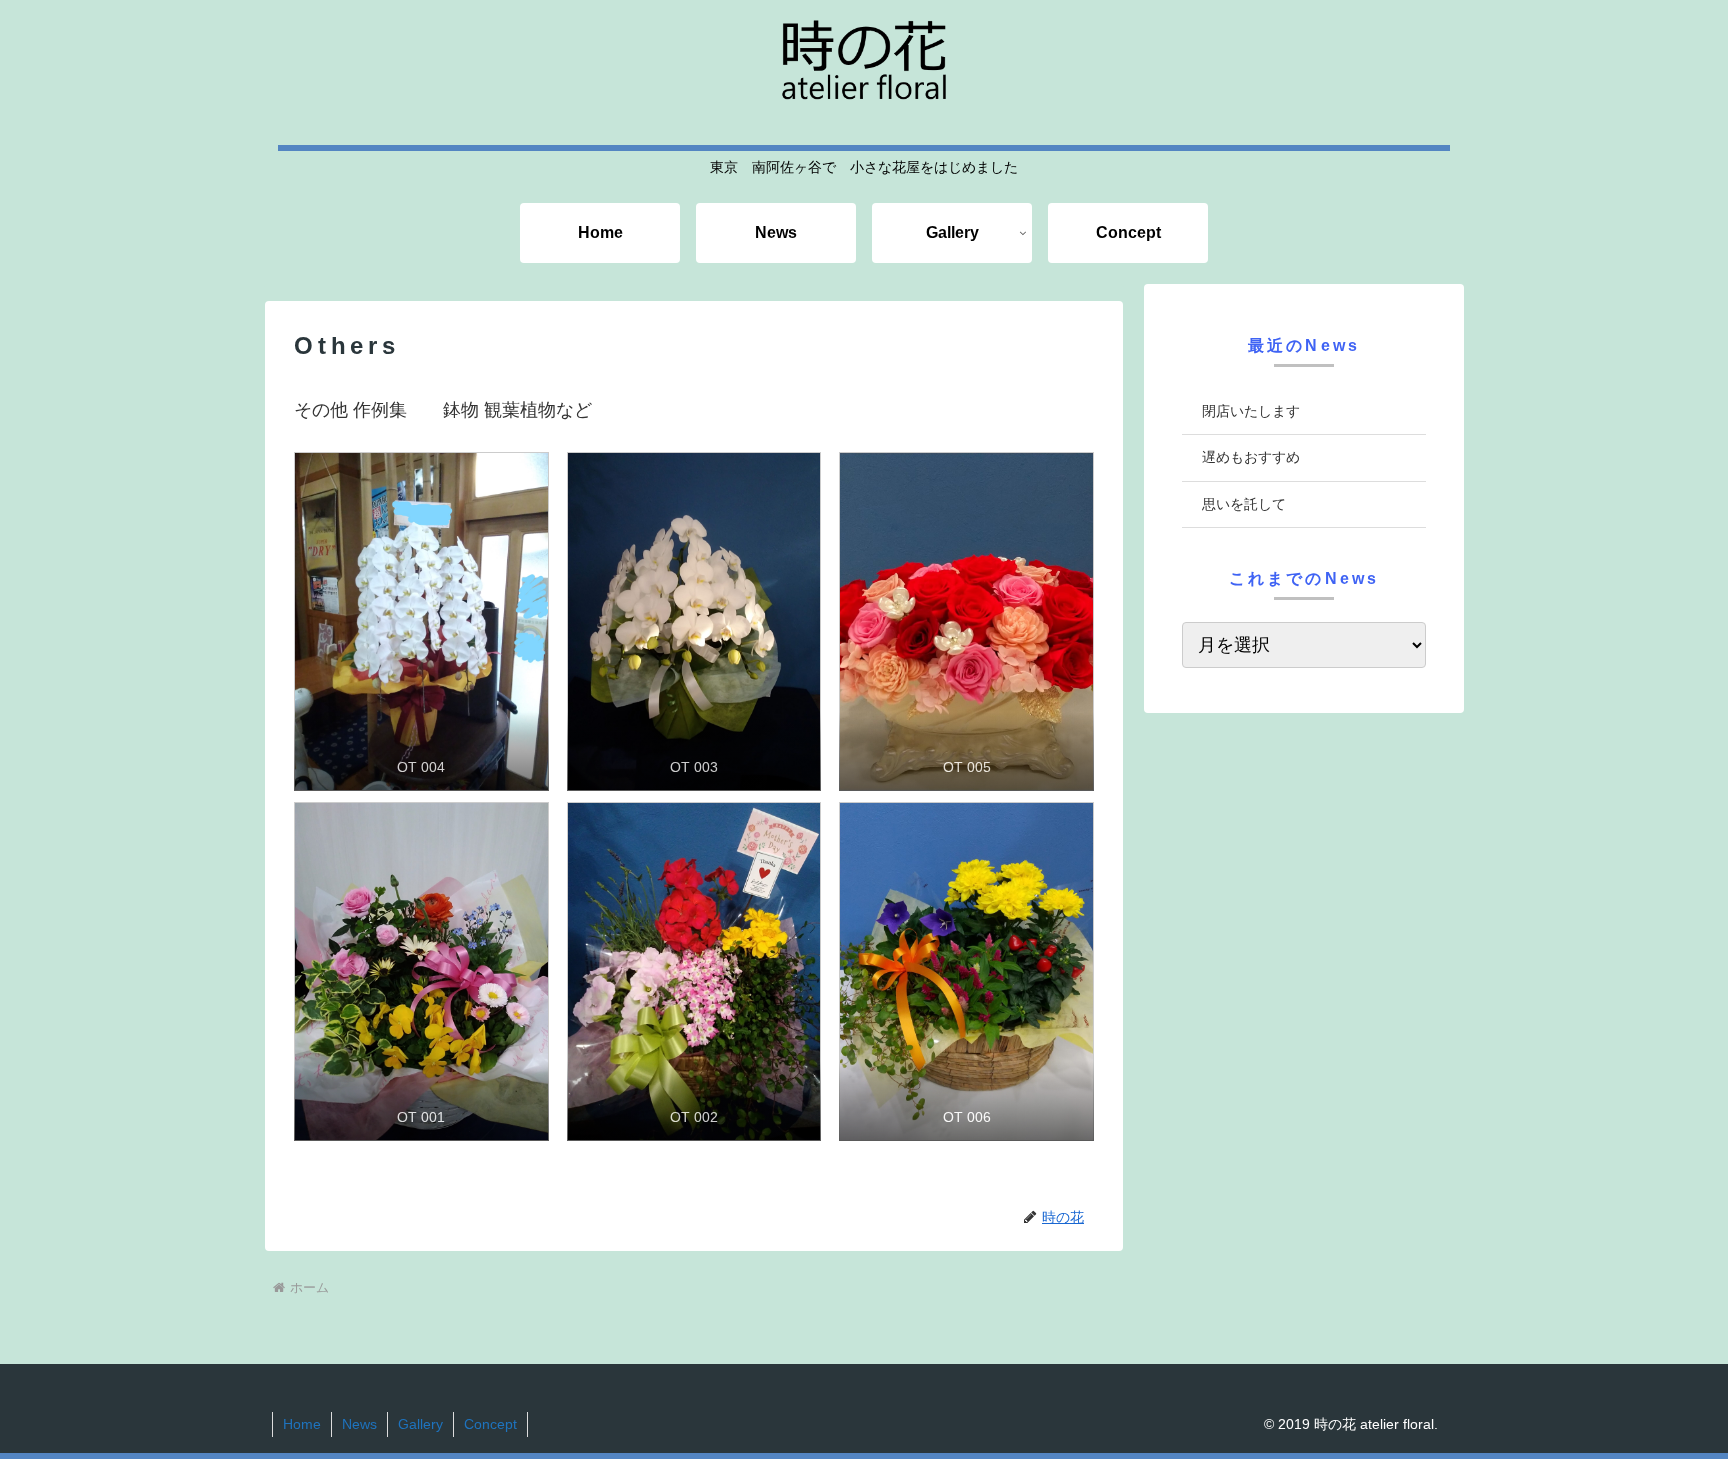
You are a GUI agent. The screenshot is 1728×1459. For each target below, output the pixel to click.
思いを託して (1244, 504)
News (359, 1424)
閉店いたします (1251, 411)
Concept (490, 1424)
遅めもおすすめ (1251, 457)
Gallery (420, 1424)
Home (302, 1424)
